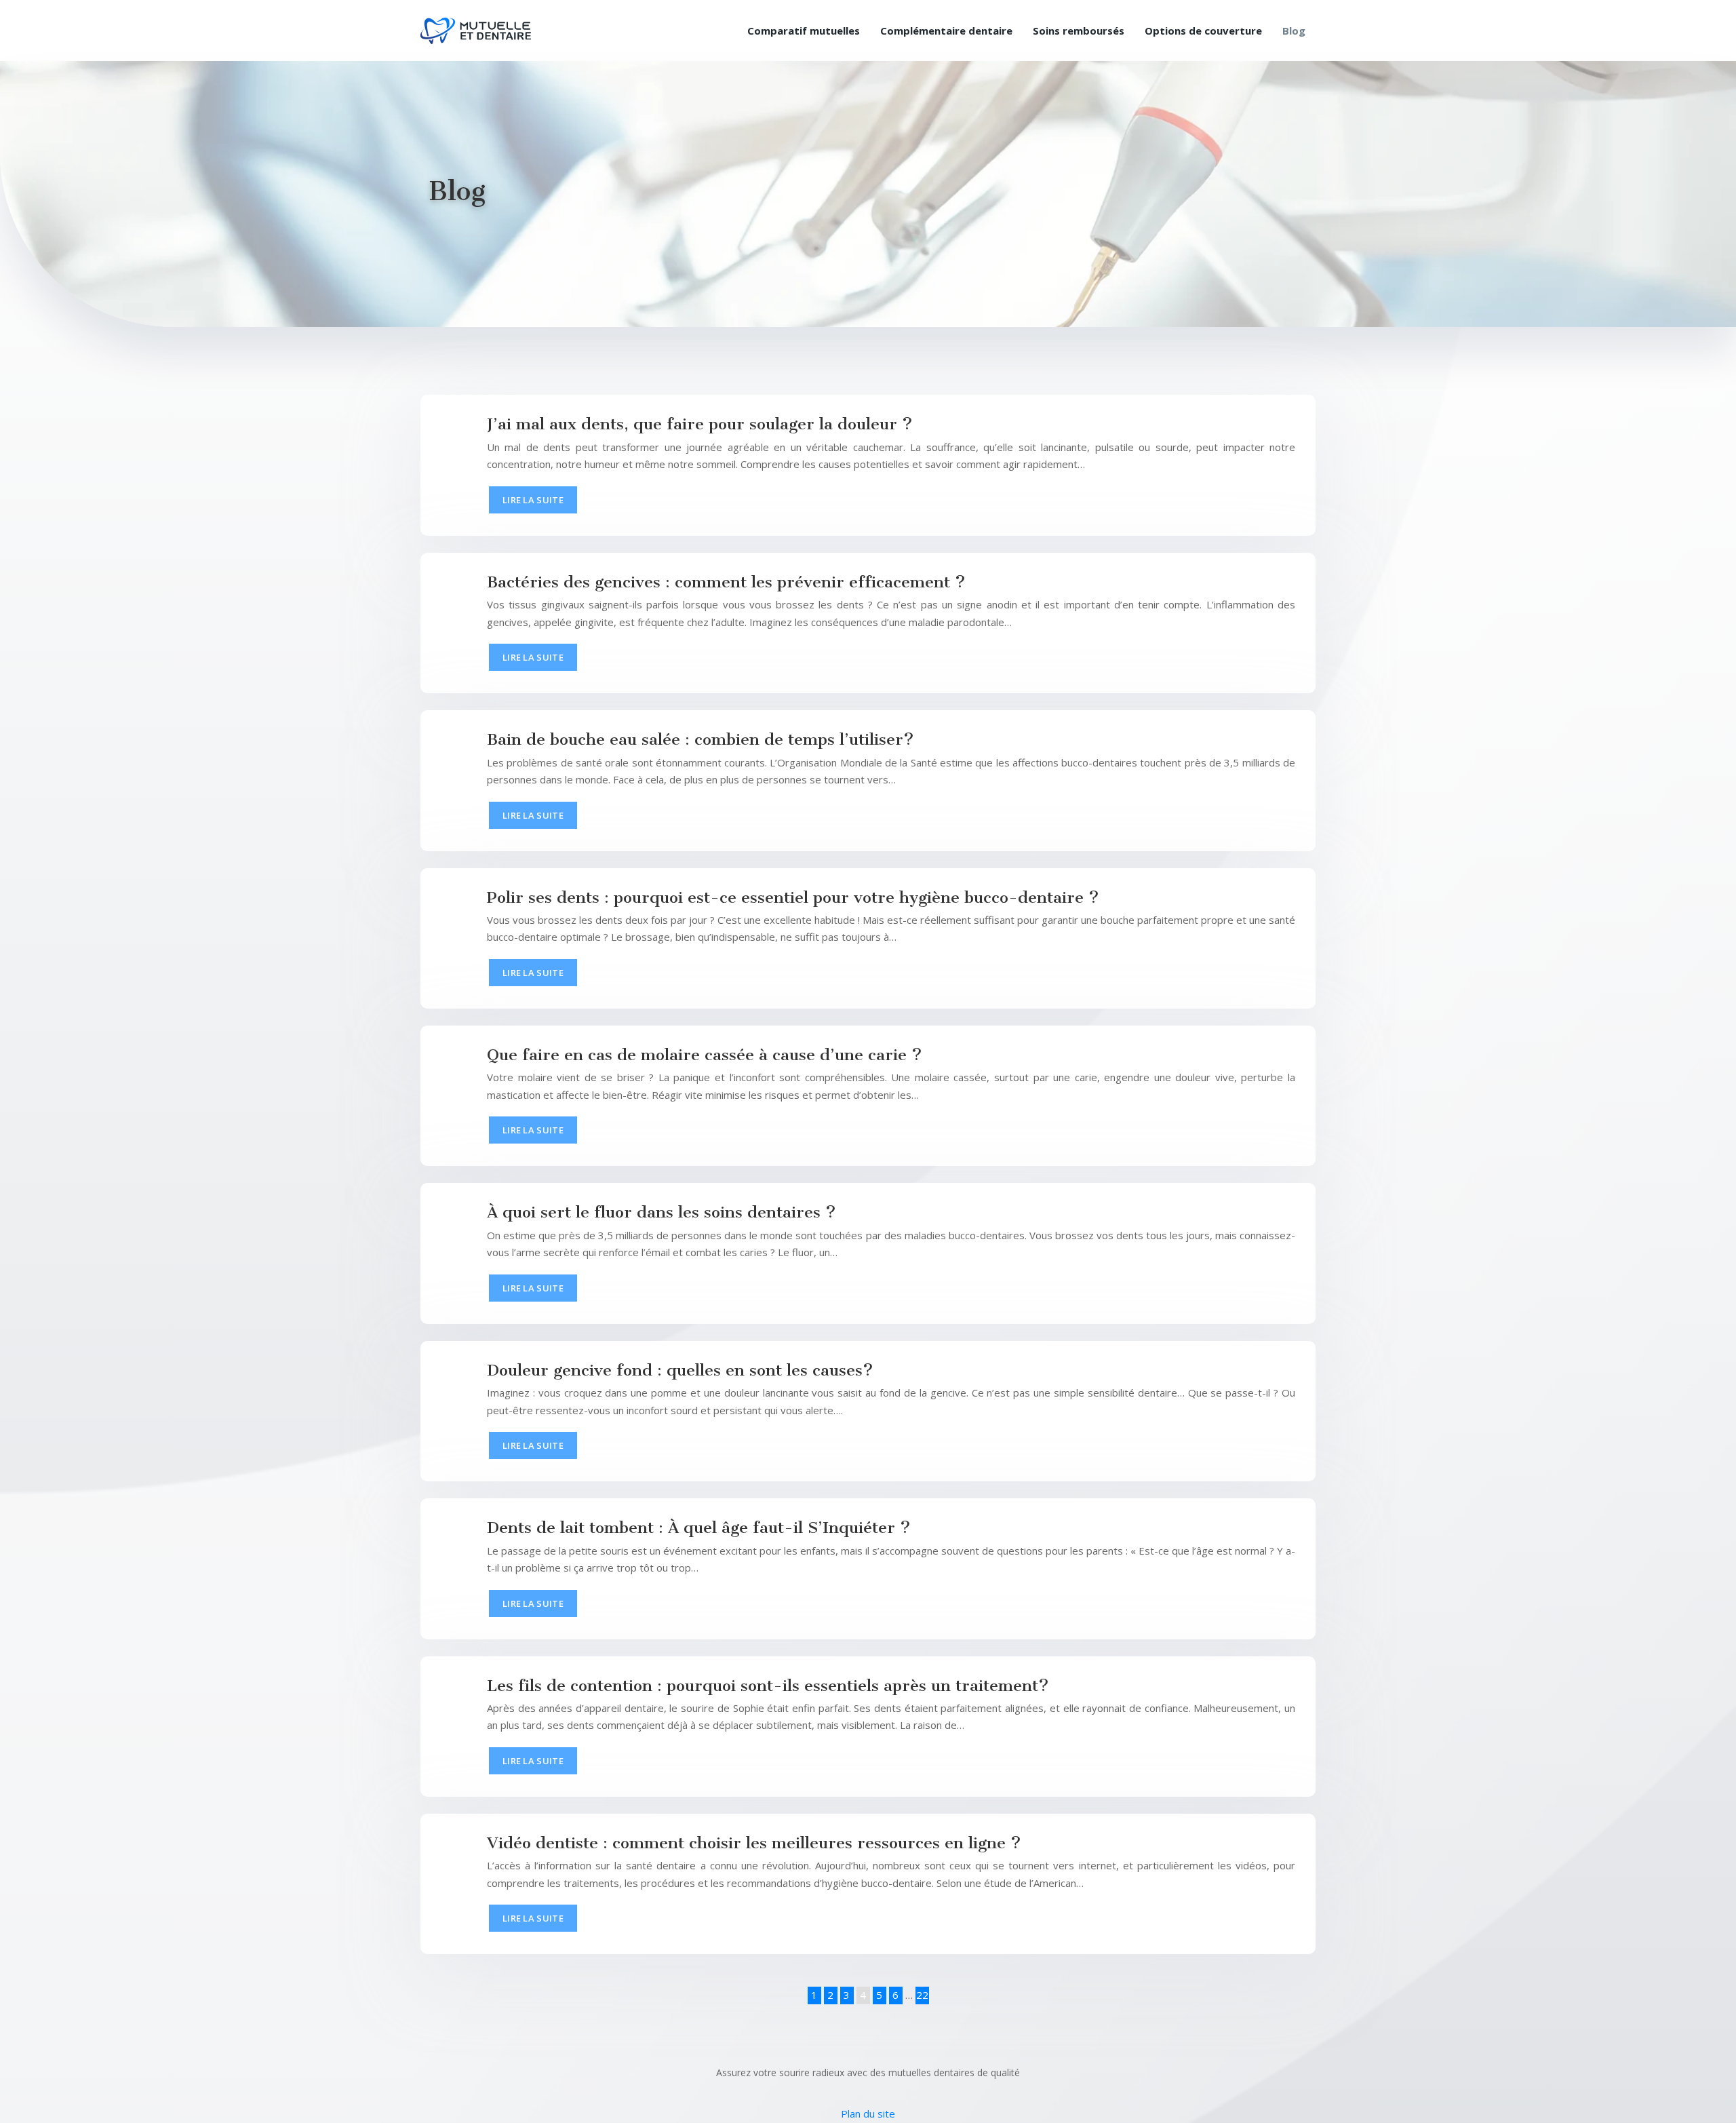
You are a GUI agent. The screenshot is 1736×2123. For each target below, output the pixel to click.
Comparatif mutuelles (804, 31)
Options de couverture (1203, 31)
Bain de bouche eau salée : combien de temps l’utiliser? (701, 739)
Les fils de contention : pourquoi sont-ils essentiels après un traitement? (768, 1686)
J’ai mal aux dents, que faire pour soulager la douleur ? (700, 424)
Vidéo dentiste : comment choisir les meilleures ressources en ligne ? (754, 1843)
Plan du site (868, 2114)
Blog (1294, 31)
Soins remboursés (1079, 31)
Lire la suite (533, 500)
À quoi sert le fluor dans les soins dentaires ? (662, 1212)
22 (922, 1995)
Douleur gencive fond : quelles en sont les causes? (680, 1370)
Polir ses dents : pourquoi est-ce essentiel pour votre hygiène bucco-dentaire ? (793, 897)
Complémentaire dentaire (946, 31)
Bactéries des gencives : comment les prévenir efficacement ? (726, 582)
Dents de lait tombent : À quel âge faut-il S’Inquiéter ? (699, 1527)
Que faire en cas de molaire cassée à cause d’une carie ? (705, 1055)
